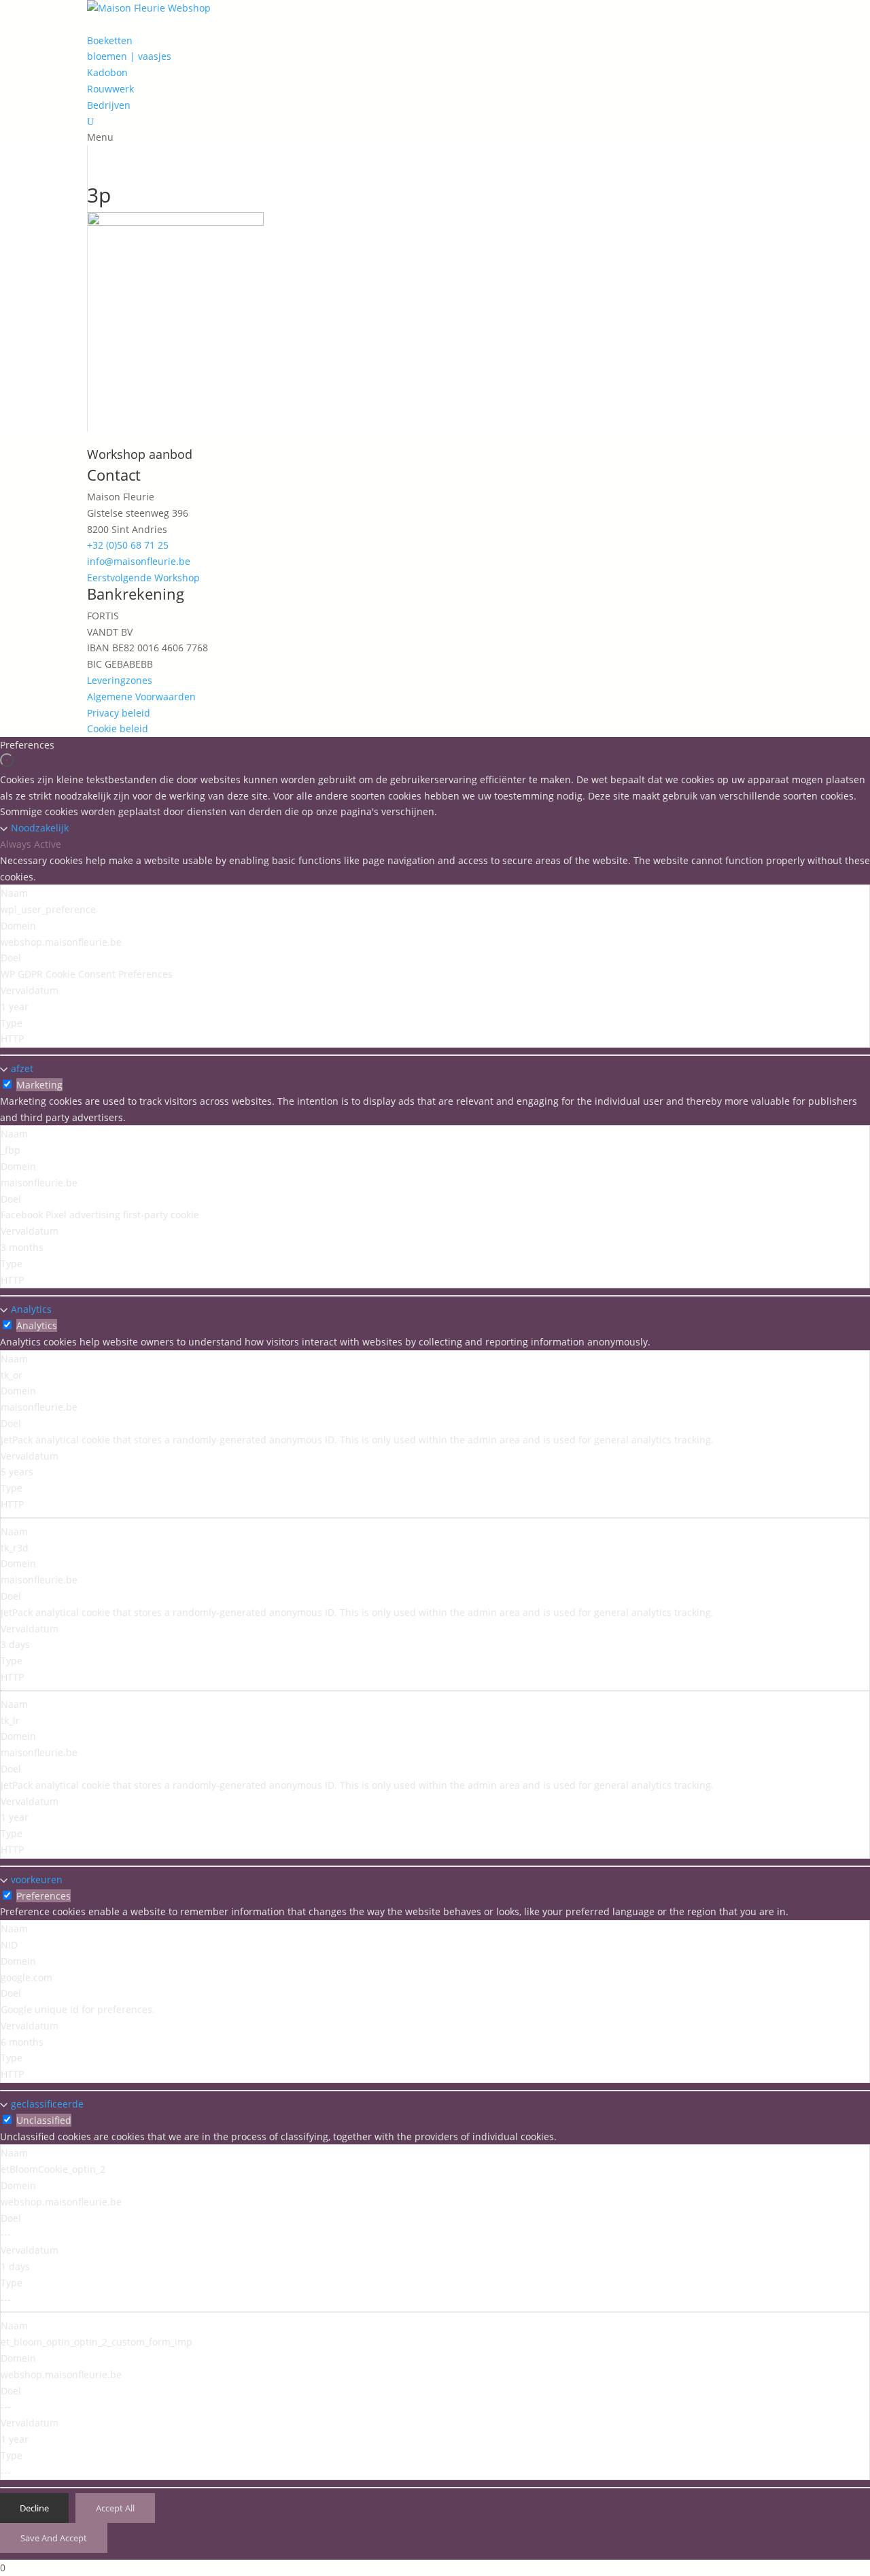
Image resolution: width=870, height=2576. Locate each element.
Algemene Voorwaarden (141, 697)
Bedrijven (109, 105)
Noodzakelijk (40, 828)
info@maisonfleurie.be (139, 561)
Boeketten (110, 40)
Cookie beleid (118, 728)
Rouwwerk (110, 89)
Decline (34, 2508)
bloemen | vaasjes (129, 56)
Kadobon (107, 72)
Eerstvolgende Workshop (143, 578)
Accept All (115, 2508)
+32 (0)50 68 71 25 (128, 545)
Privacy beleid (119, 713)
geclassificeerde (47, 2104)
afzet (22, 1068)
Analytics (31, 1309)
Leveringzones (120, 680)
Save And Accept (54, 2538)
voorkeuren (37, 1879)
